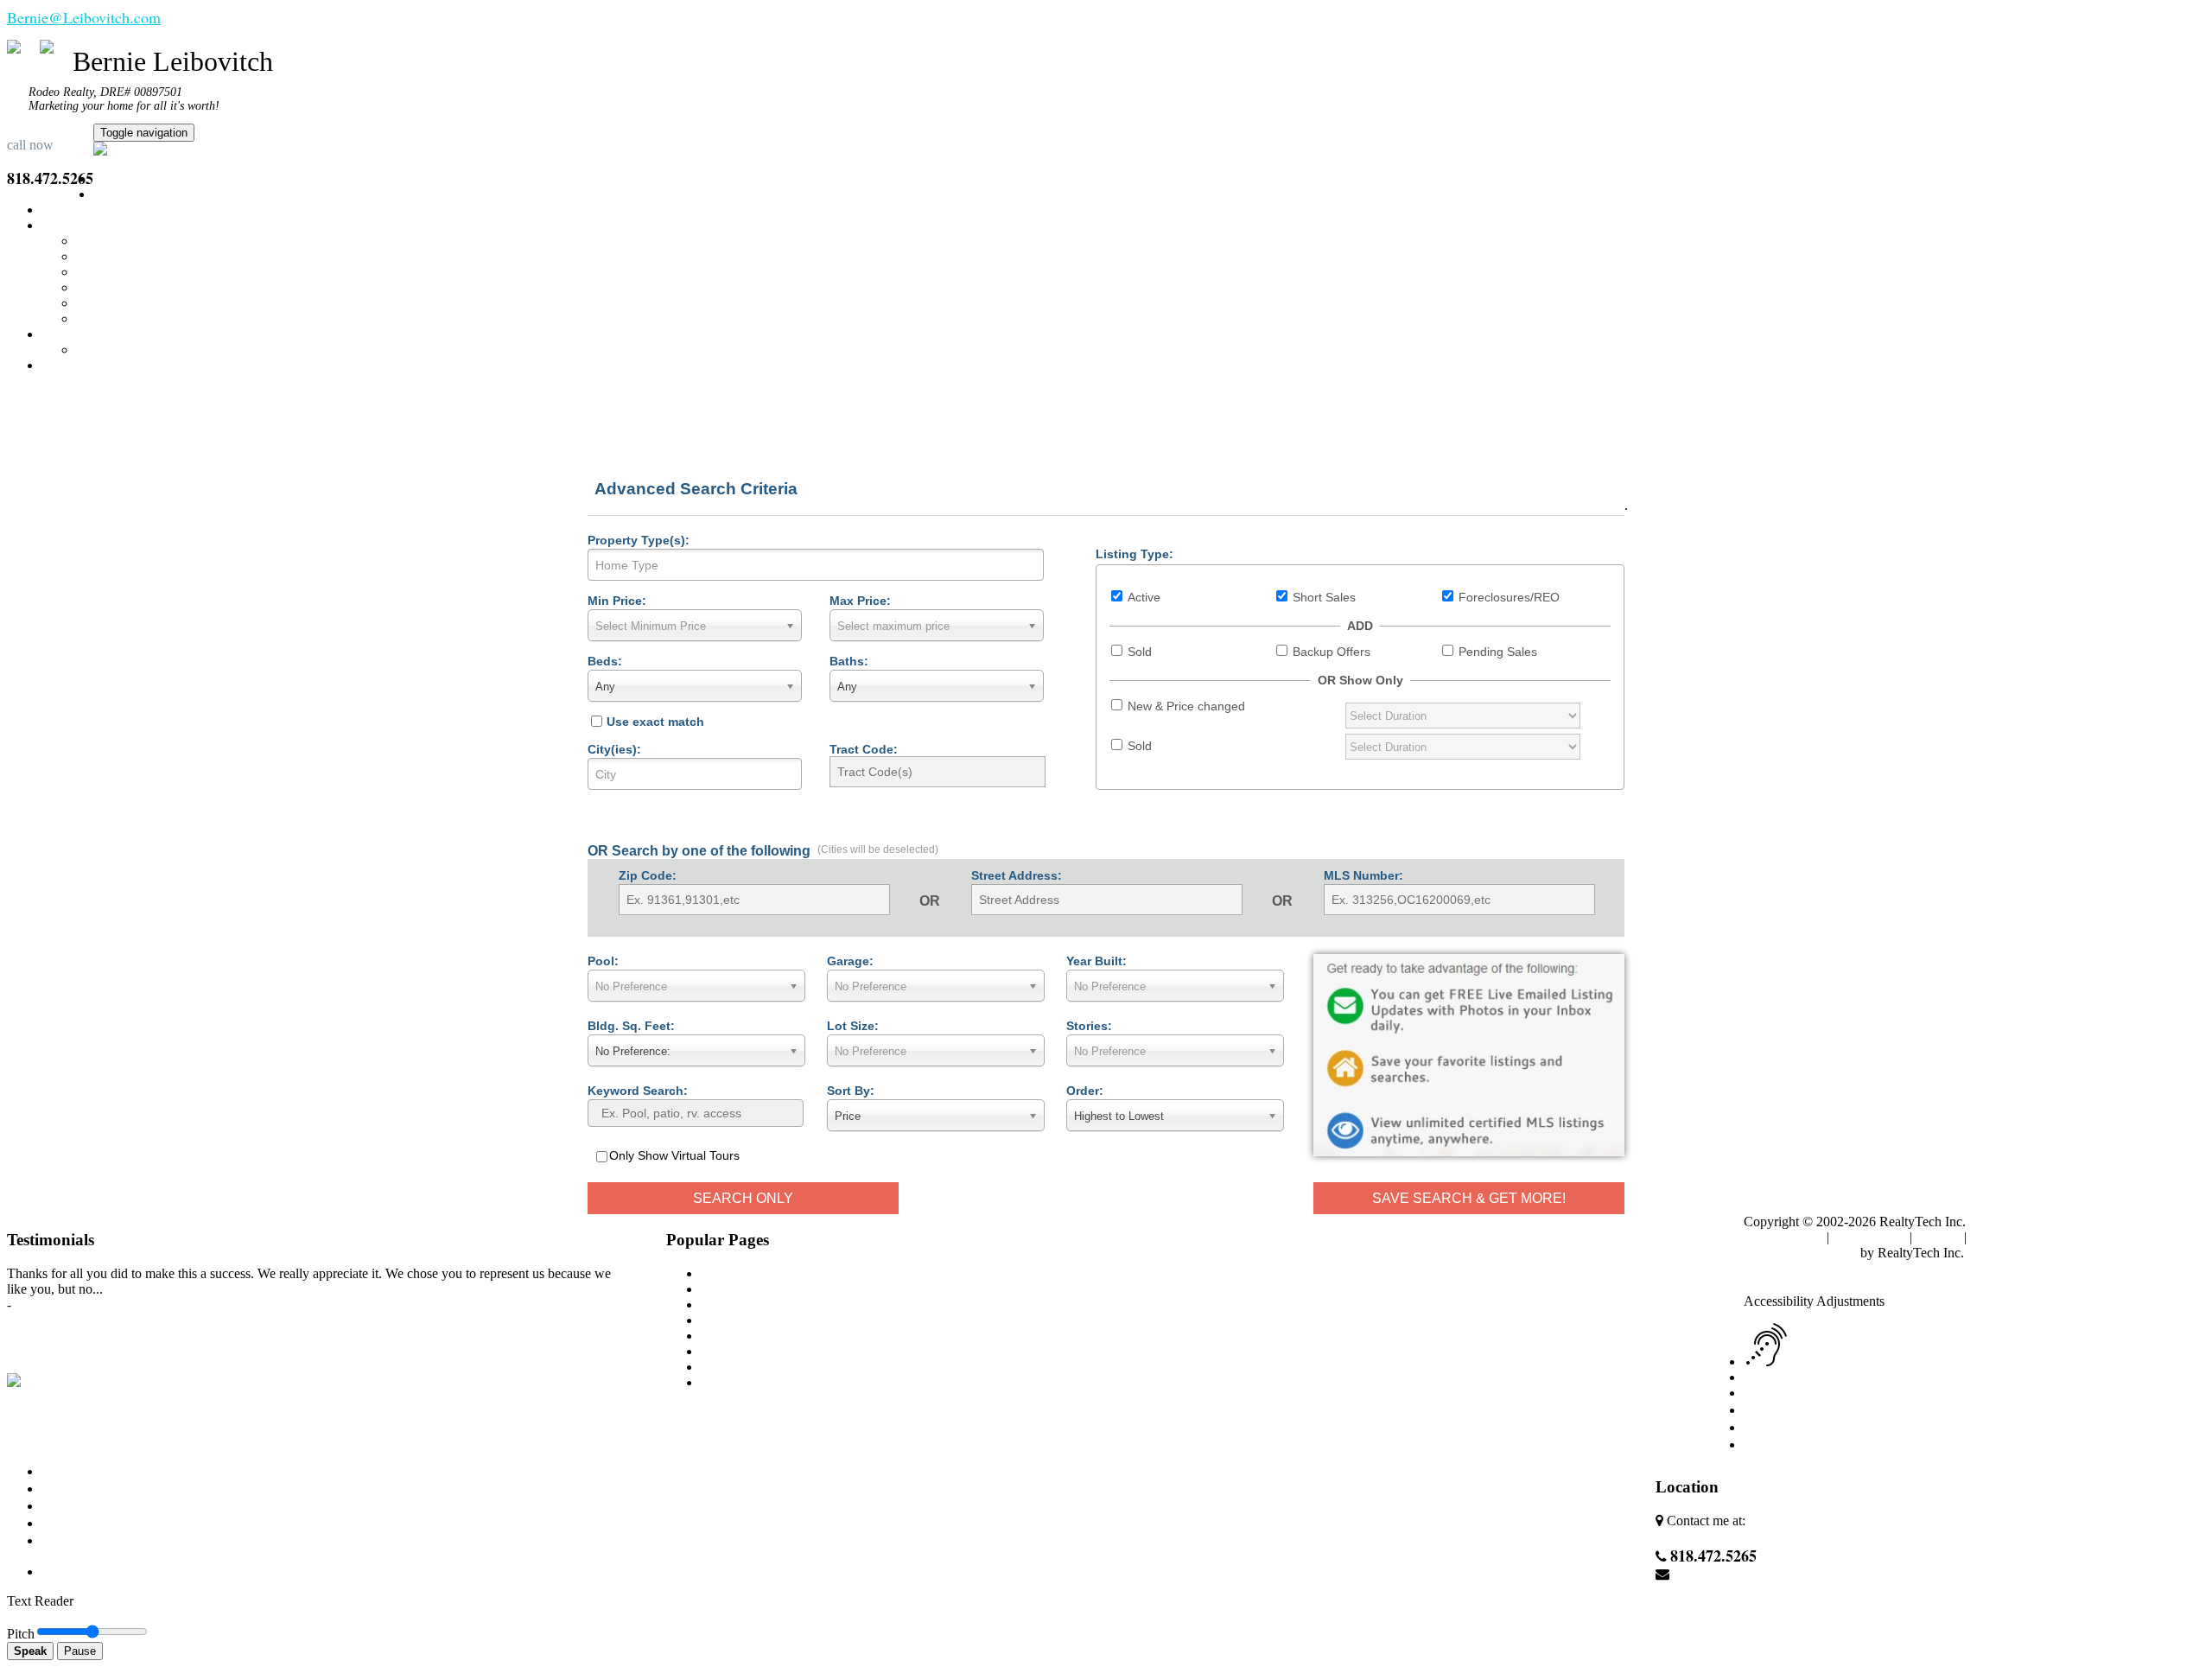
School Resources (125, 303)
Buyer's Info (110, 241)
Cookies (1938, 1237)
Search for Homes (143, 194)
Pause (80, 1651)
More (683, 1412)
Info (53, 225)
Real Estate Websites (1800, 1253)
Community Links (126, 287)
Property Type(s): (639, 540)
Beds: (605, 661)
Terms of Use (1869, 1237)
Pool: (603, 961)
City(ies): (614, 749)
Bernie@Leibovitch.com (84, 17)
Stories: (1089, 1026)
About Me (70, 334)
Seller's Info (108, 256)
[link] (1788, 1285)
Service (721, 1304)
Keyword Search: (638, 1091)
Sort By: (851, 1091)
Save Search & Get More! (1469, 1198)
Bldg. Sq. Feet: (631, 1026)
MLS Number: (1363, 875)
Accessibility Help (1794, 1268)
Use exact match (655, 722)
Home (110, 178)
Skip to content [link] (1888, 1268)
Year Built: (1096, 961)
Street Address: (1017, 875)
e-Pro (91, 318)
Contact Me (73, 365)
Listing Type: (1135, 554)
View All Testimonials (67, 1320)
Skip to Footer (2048, 1268)
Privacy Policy (1783, 1237)
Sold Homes (734, 1351)
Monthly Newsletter (130, 272)
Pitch (21, 1634)
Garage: (850, 961)
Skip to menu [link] (1969, 1268)
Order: (1085, 1091)
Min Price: (617, 601)
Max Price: (860, 601)
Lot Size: (853, 1026)
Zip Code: (648, 875)
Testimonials (110, 350)
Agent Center (2006, 1237)
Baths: (849, 661)
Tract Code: (864, 749)
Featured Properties (94, 210)
